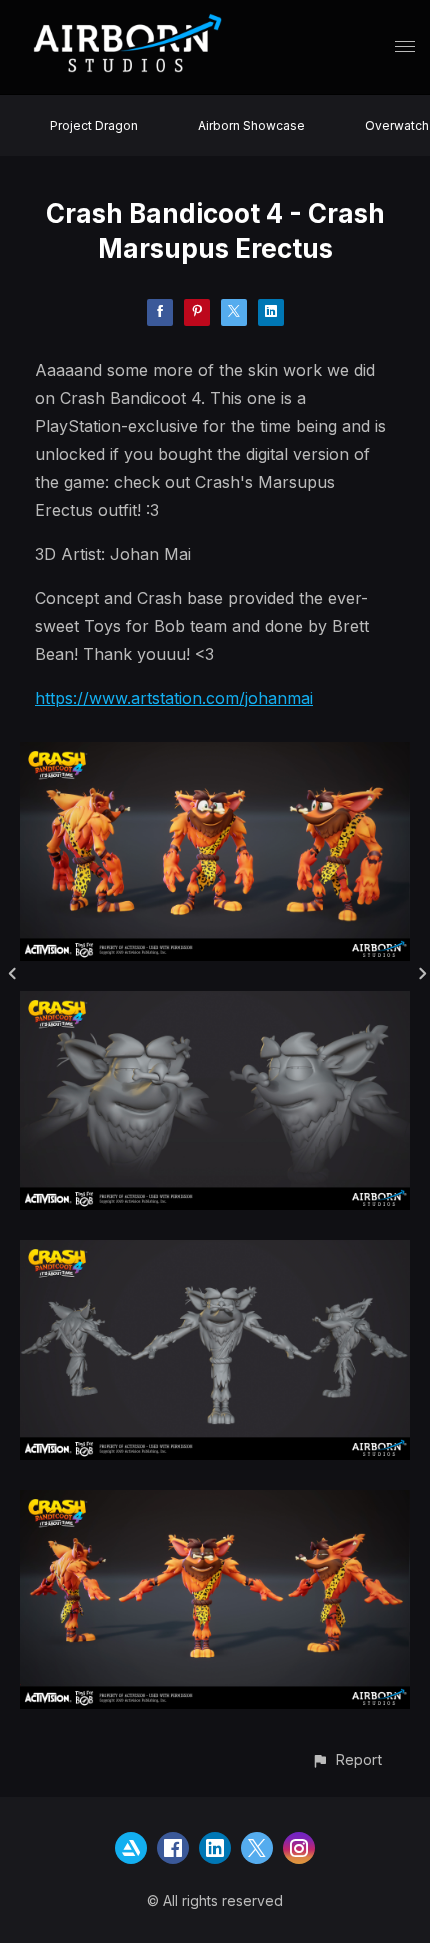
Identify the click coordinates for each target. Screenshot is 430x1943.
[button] (346, 1759)
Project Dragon (94, 125)
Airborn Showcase (251, 125)
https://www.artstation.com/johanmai (174, 698)
